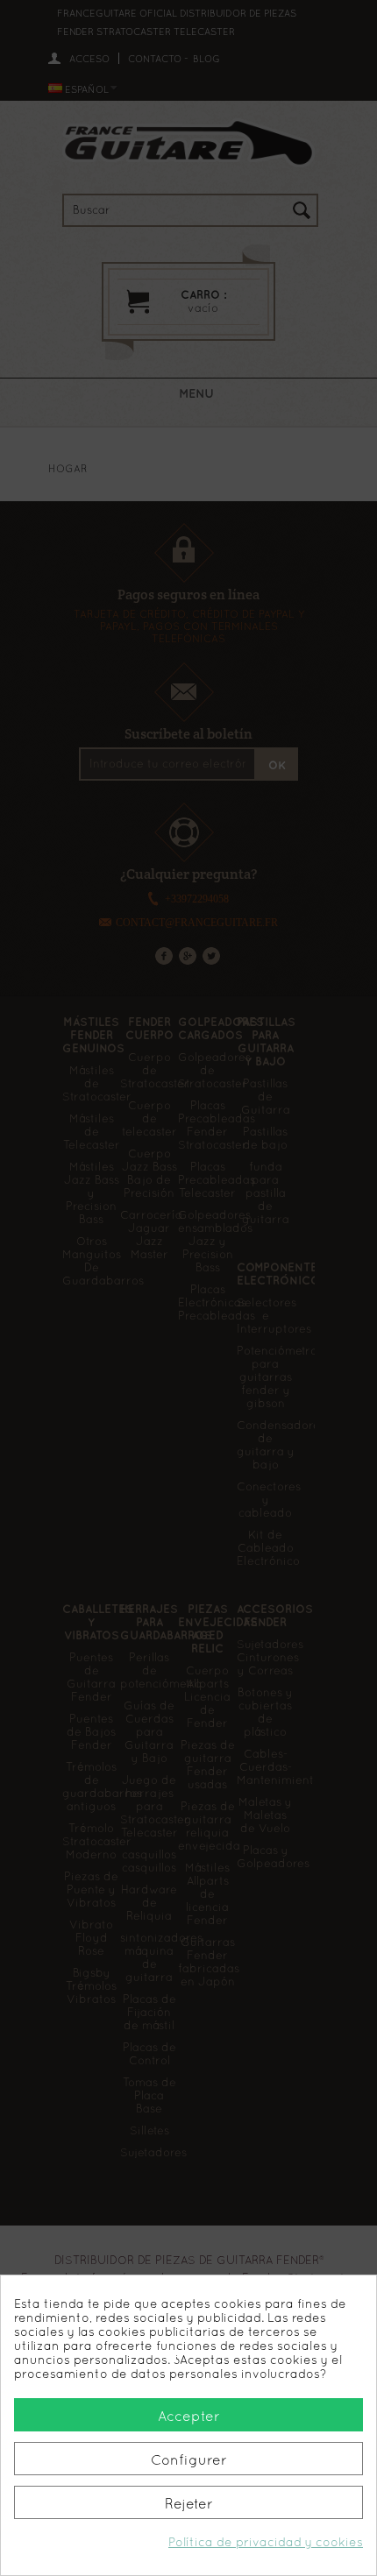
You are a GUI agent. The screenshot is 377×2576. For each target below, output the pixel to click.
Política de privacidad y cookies (266, 2542)
